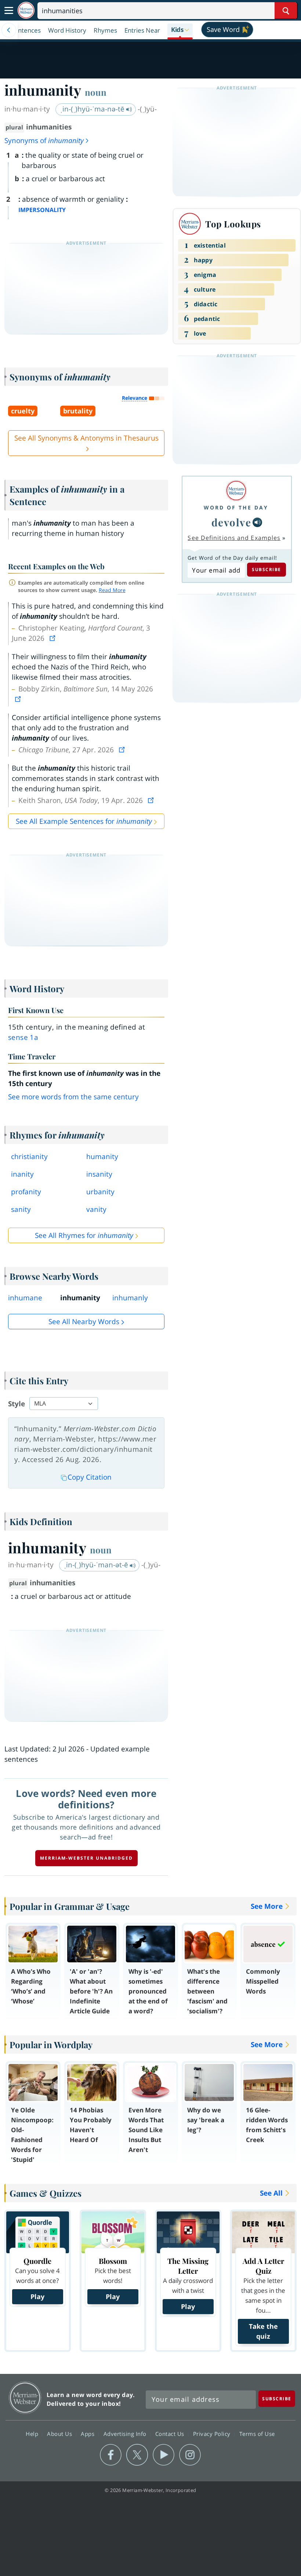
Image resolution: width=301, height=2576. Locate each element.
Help (33, 2434)
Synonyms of (44, 140)
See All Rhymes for (84, 1235)
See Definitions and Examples (234, 538)
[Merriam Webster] (236, 491)
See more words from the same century (73, 1097)
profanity (26, 1192)
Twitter (137, 2455)
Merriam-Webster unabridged (86, 1858)
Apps (88, 2434)
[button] (180, 30)
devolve (231, 522)
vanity (96, 1209)
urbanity (100, 1192)
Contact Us (171, 2434)
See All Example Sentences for (84, 821)
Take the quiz (263, 2331)
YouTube (164, 2455)
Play (37, 2297)
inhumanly (130, 1298)
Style (17, 1404)
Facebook (111, 2455)
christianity (29, 1157)
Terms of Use (257, 2434)
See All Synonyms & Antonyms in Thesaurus (86, 438)
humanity (102, 1157)
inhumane (25, 1298)
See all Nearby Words (84, 1322)
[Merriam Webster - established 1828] (26, 10)
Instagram (190, 2455)
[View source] (53, 638)
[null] (257, 522)
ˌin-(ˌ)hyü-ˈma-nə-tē (93, 109)
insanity (99, 1174)
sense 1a (23, 1037)
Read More (112, 590)
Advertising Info (126, 2434)
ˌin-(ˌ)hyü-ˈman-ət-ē (97, 1565)
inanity (22, 1174)
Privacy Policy (213, 2434)
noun (96, 92)
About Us (60, 2434)
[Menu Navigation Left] (9, 30)
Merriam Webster (25, 2398)
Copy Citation (90, 1477)
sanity (21, 1209)
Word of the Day (236, 507)
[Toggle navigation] (9, 11)
